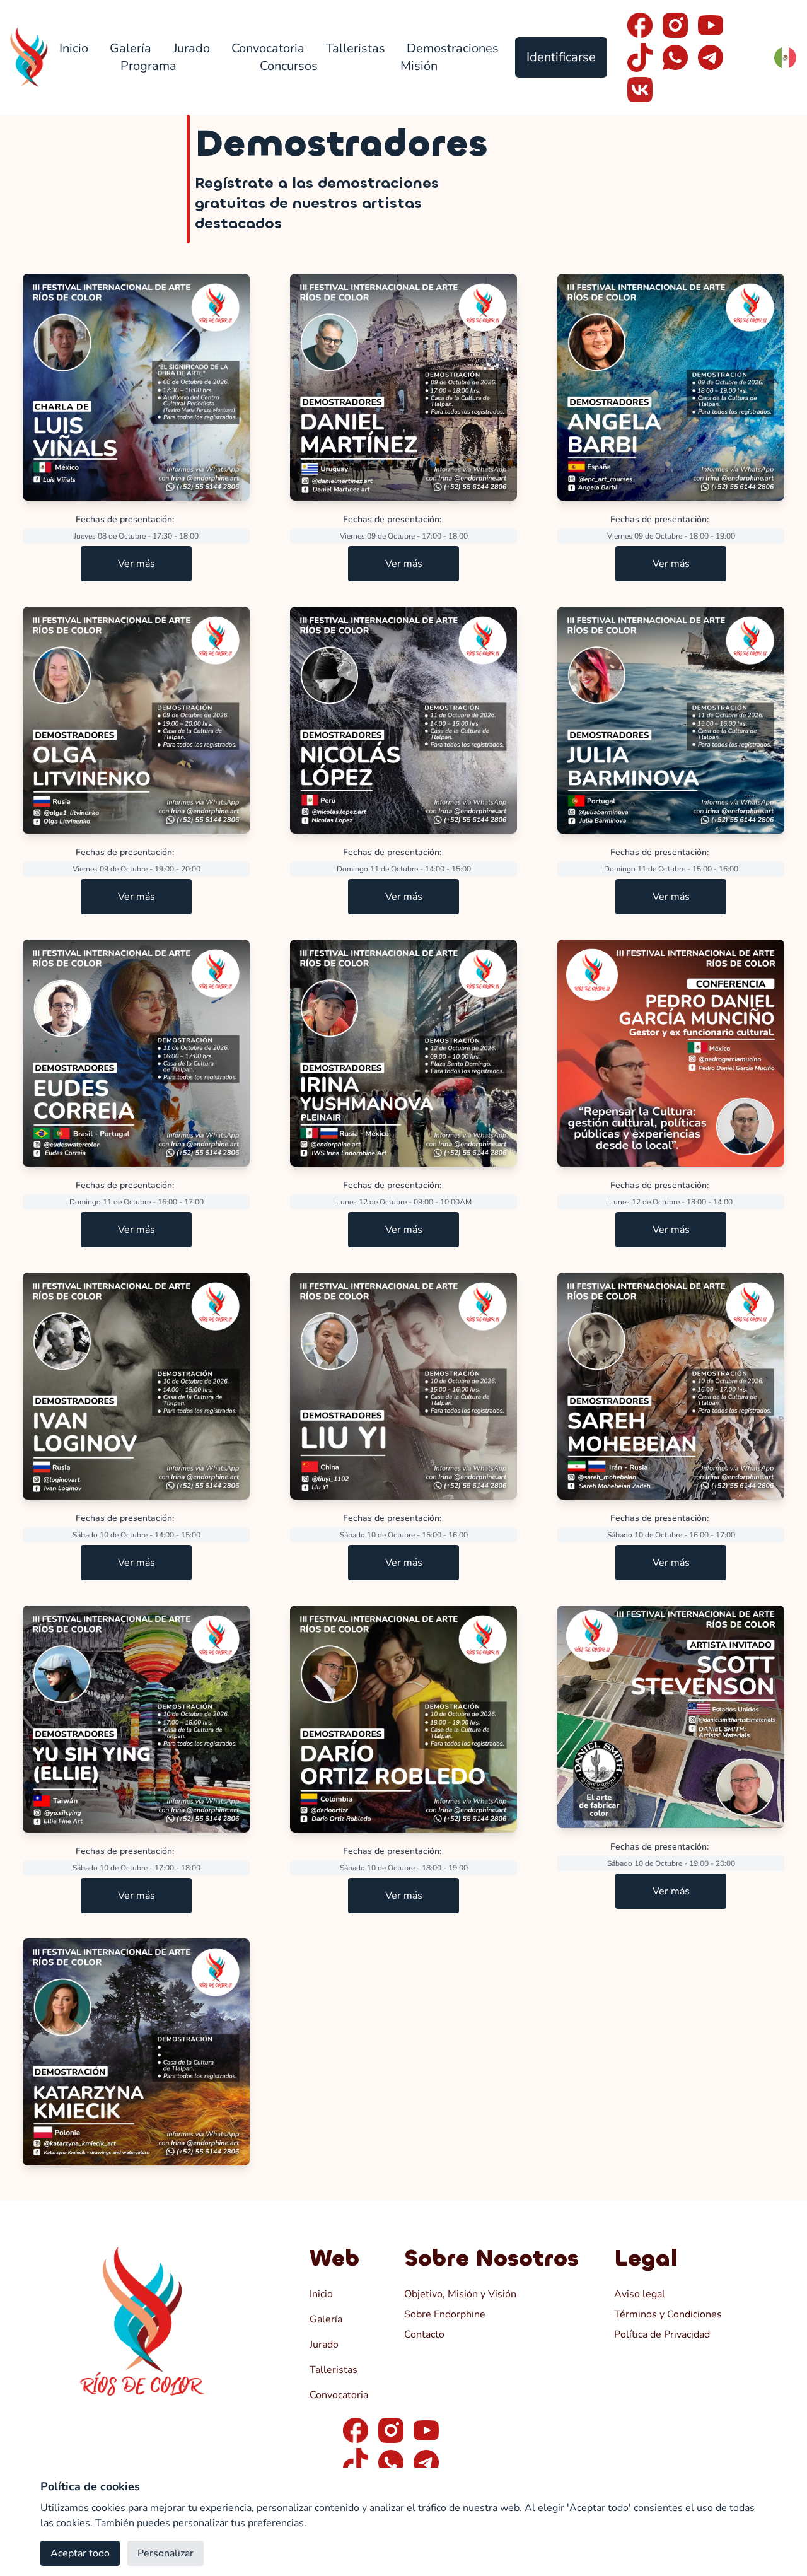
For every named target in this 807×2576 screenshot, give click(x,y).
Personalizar (165, 2553)
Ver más (136, 564)
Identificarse (561, 57)
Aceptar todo (80, 2553)
